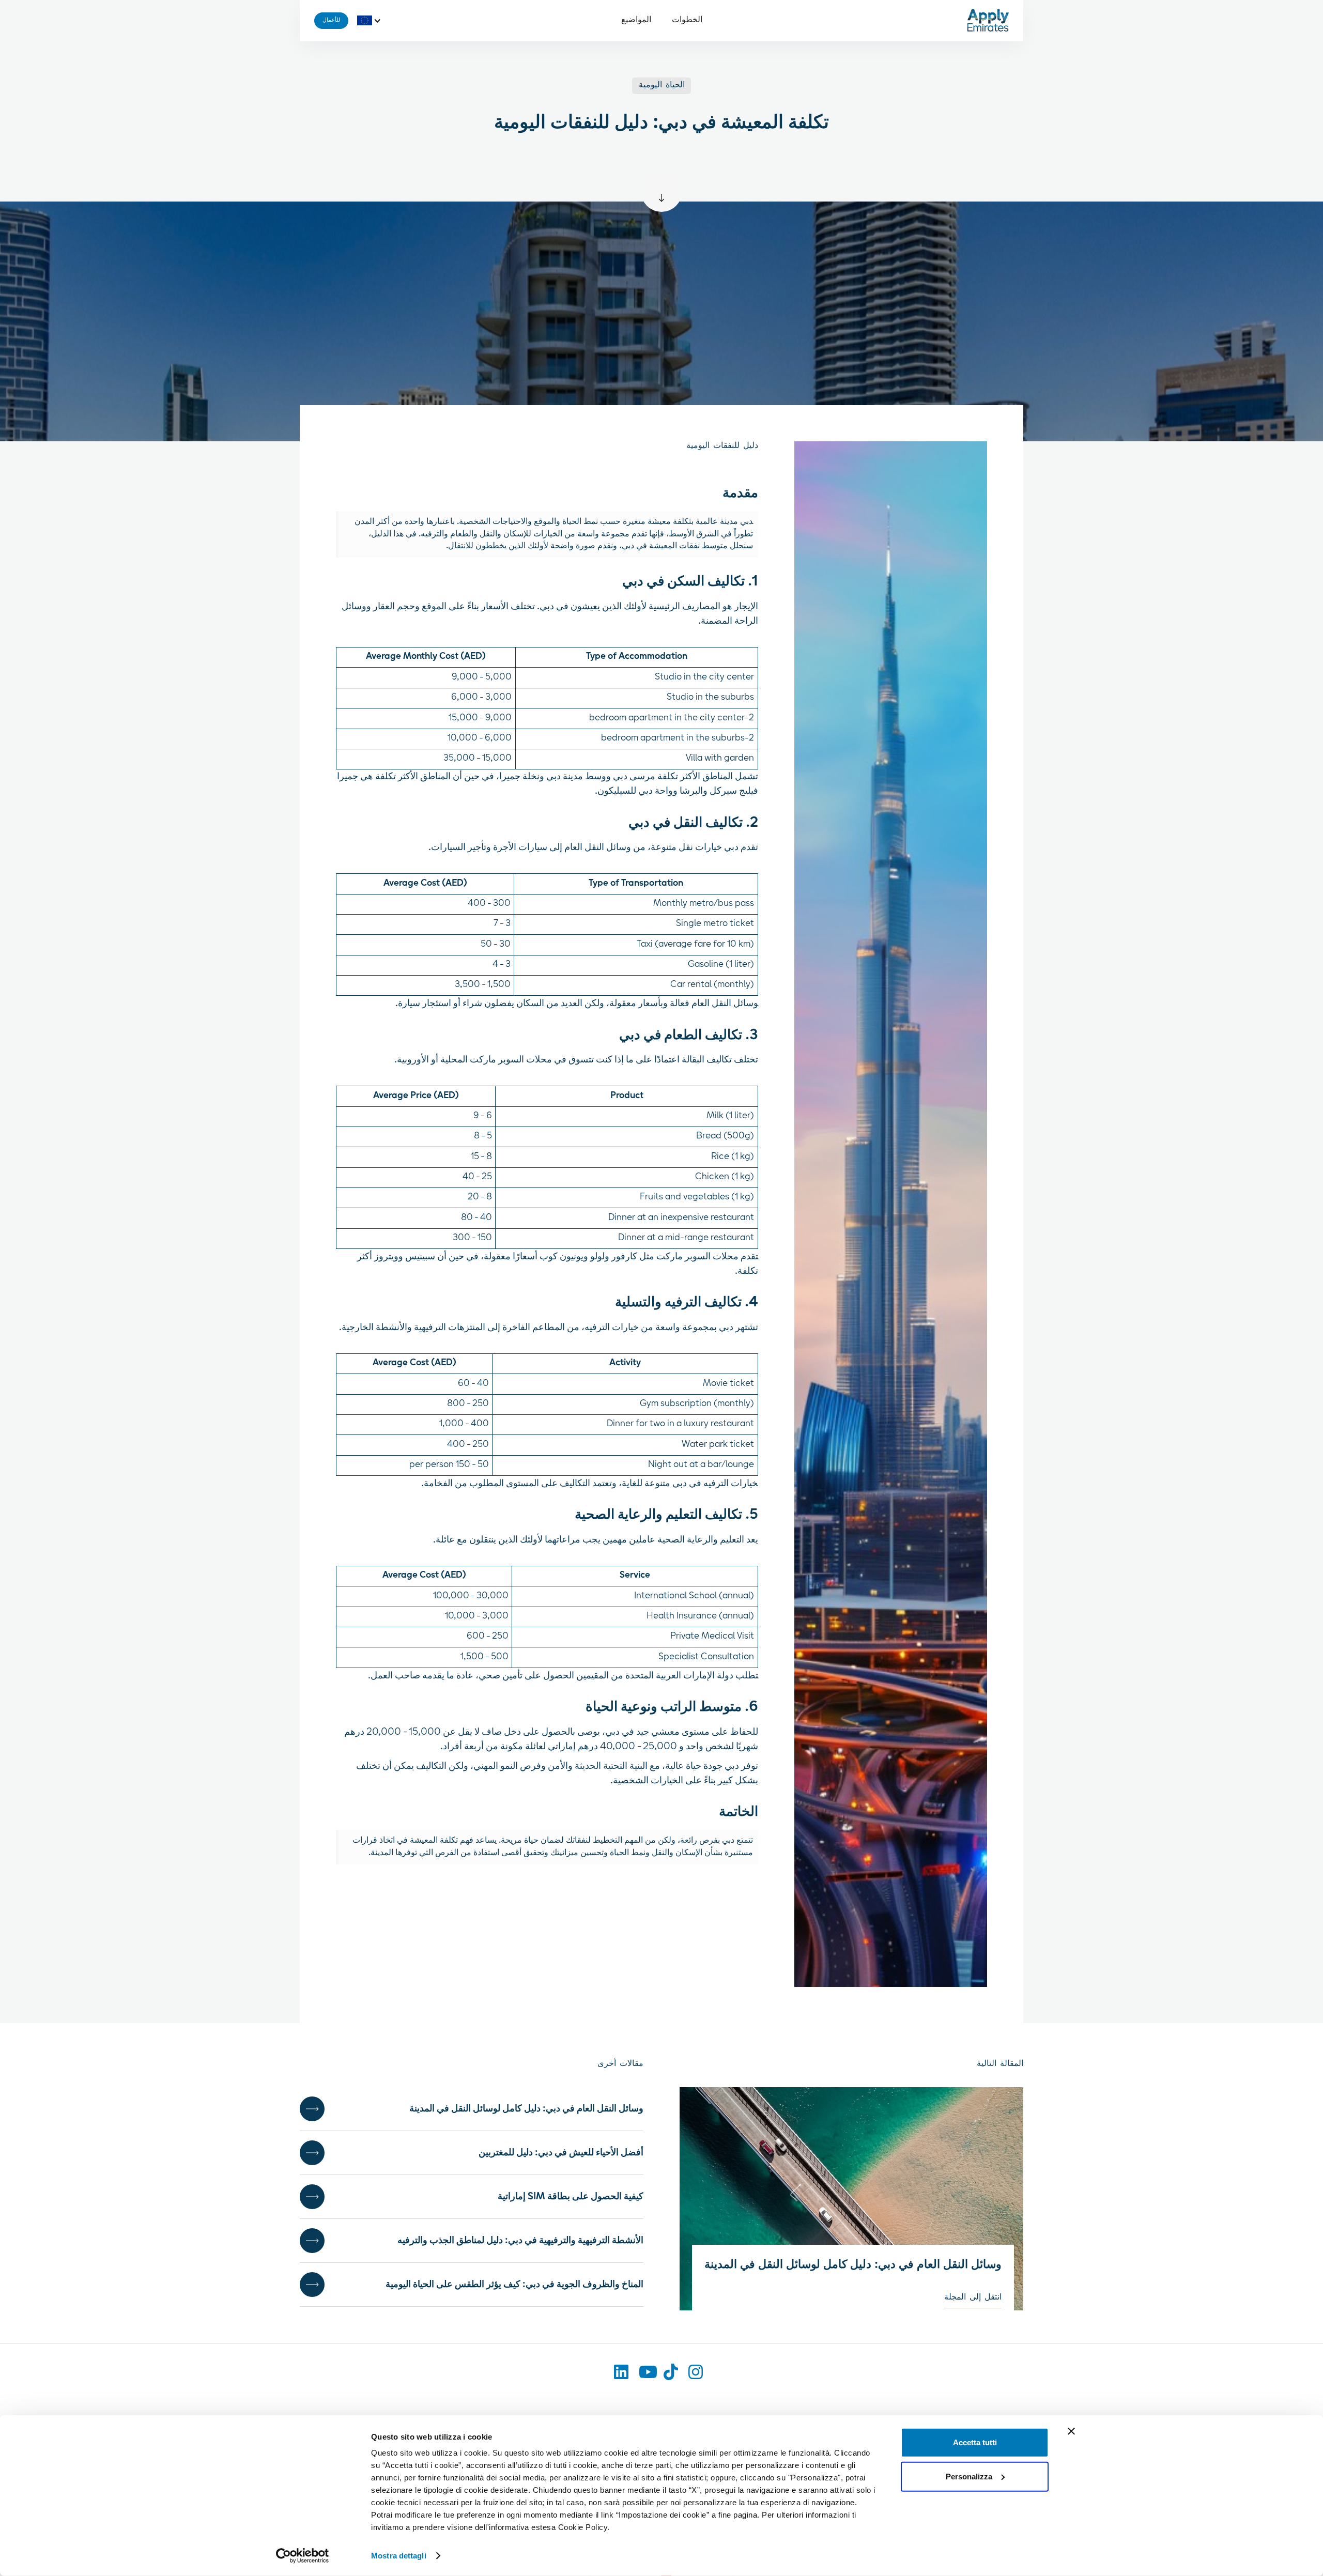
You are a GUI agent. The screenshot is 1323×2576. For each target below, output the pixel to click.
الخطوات (687, 20)
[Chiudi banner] (1071, 2431)
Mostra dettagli (399, 2556)
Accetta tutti (975, 2442)
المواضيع (636, 20)
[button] (372, 21)
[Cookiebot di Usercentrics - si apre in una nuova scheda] (303, 2556)
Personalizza (969, 2476)
